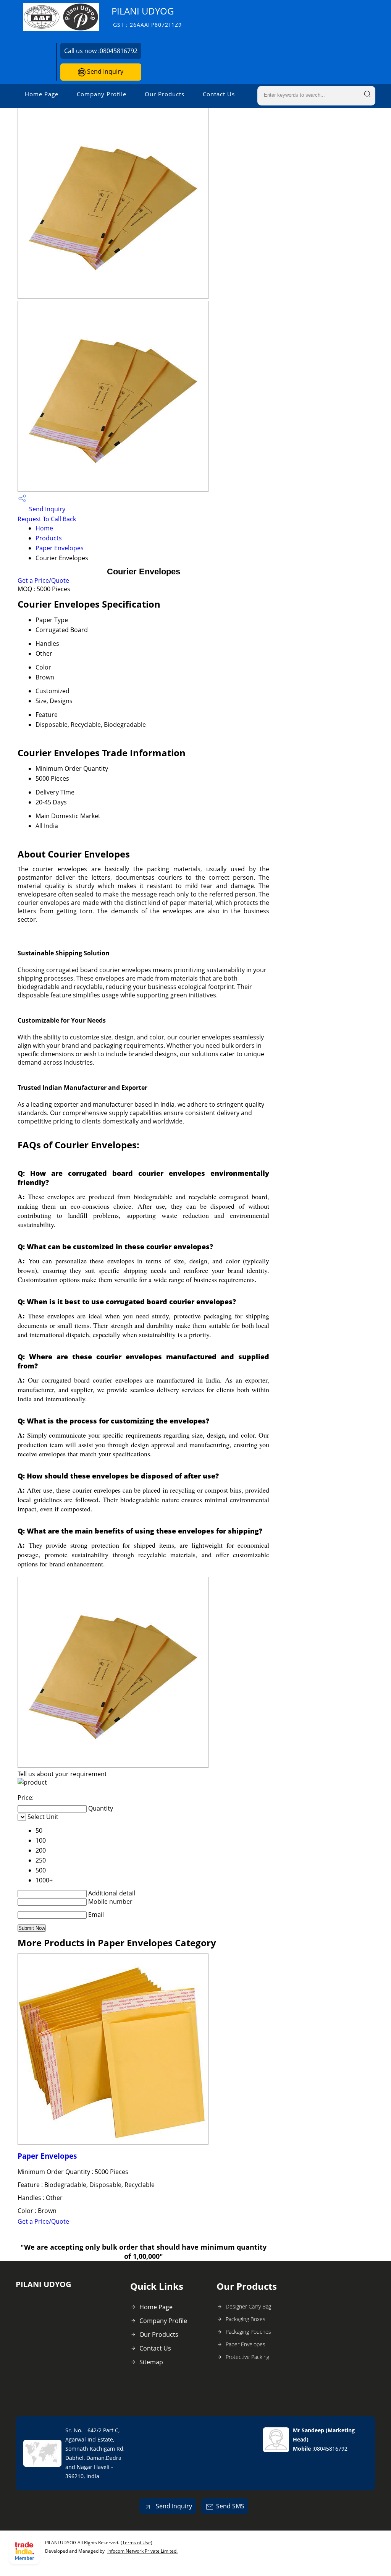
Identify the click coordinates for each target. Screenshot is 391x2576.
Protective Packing (247, 2357)
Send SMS (230, 2506)
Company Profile (102, 94)
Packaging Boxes (246, 2319)
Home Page (42, 94)
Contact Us (219, 94)
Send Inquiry (104, 71)
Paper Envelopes (60, 548)
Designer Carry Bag (248, 2306)
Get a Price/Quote (43, 580)
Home (44, 528)
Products (49, 538)
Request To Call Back (47, 519)
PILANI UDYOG (147, 17)
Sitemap (151, 2362)
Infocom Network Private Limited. (142, 2551)
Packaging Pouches (248, 2332)
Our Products (165, 94)
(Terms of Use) (137, 2543)
